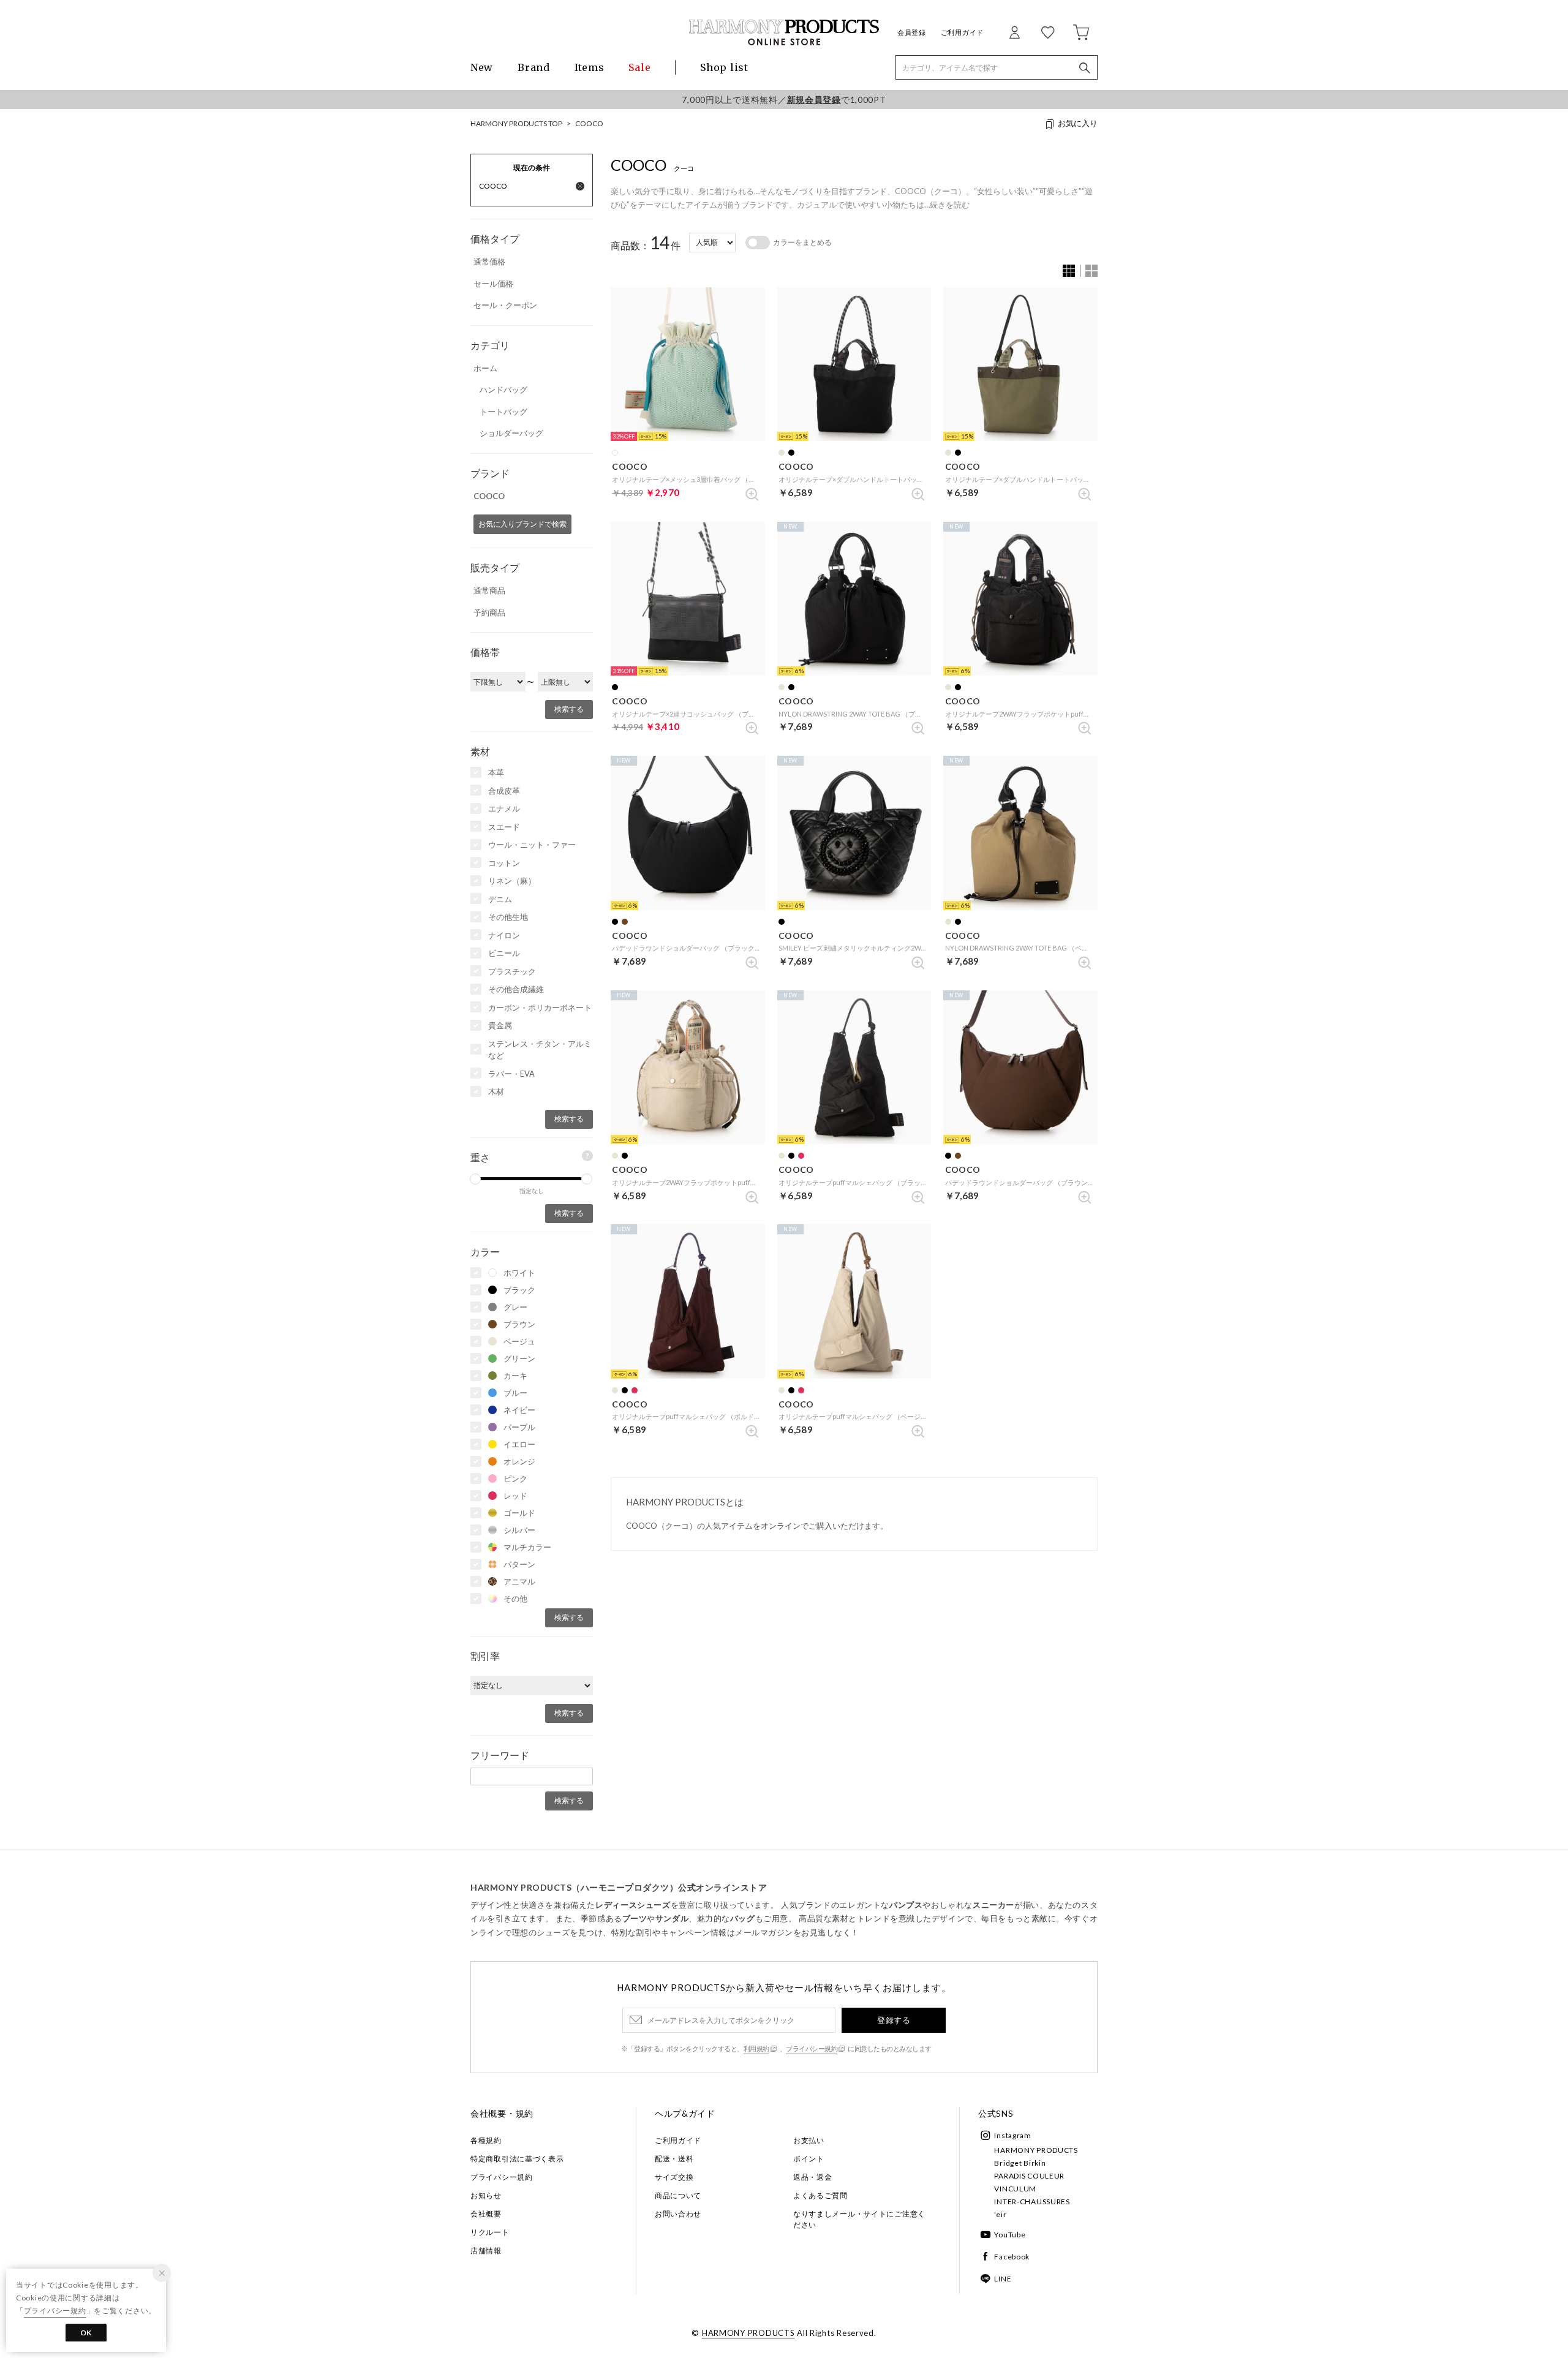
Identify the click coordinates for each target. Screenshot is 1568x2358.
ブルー (515, 1393)
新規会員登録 (814, 100)
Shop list (724, 67)
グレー (515, 1307)
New (482, 67)
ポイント (809, 2159)
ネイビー (519, 1410)
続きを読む (950, 205)
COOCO (589, 123)
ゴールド (519, 1513)
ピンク (515, 1478)
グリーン (519, 1358)
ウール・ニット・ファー (532, 845)
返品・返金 (813, 2177)
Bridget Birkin (1020, 2163)
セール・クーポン (505, 305)
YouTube (1010, 2235)
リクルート (490, 2232)
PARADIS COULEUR (1029, 2176)
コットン (504, 863)
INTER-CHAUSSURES (1032, 2202)
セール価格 (493, 284)
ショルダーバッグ (511, 433)
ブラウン (519, 1324)
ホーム (485, 368)
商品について (678, 2195)
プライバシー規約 (812, 2048)
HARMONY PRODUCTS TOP (516, 123)
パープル (519, 1427)
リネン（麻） (512, 881)
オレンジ (519, 1461)
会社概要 (486, 2214)
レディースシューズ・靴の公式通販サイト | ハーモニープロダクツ (784, 32)
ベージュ (519, 1341)
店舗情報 (486, 2251)
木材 (496, 1091)
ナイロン (504, 935)
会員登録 (912, 32)
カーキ (515, 1376)
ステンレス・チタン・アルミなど (540, 1050)
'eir (1000, 2214)
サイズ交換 (674, 2177)
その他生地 (508, 917)
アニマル (519, 1581)
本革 (496, 772)
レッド (515, 1496)
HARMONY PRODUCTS (1036, 2150)
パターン (519, 1564)
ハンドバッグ (503, 390)
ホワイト (519, 1273)
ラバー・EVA (511, 1074)
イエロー (519, 1444)
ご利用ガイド (962, 32)
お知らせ (486, 2195)
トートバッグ (503, 412)
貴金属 (500, 1025)
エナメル (504, 808)
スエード (504, 827)
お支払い (809, 2140)
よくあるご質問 (820, 2195)
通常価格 (489, 262)
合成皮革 (504, 791)
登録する (894, 2020)
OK (86, 2333)
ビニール (504, 953)
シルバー (519, 1530)
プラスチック (512, 971)
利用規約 (756, 2048)
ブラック (519, 1290)
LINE (1003, 2279)
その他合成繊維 (516, 989)
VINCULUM (1015, 2189)
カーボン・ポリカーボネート (540, 1008)
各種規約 (486, 2140)
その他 (515, 1599)
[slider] (475, 1179)
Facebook (1012, 2257)
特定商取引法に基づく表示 (517, 2159)
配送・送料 (674, 2159)
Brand (534, 67)
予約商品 (489, 612)
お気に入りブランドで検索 (522, 524)
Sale (639, 67)
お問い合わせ (678, 2214)
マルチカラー (527, 1547)
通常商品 (489, 590)
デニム (500, 899)
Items (590, 67)
